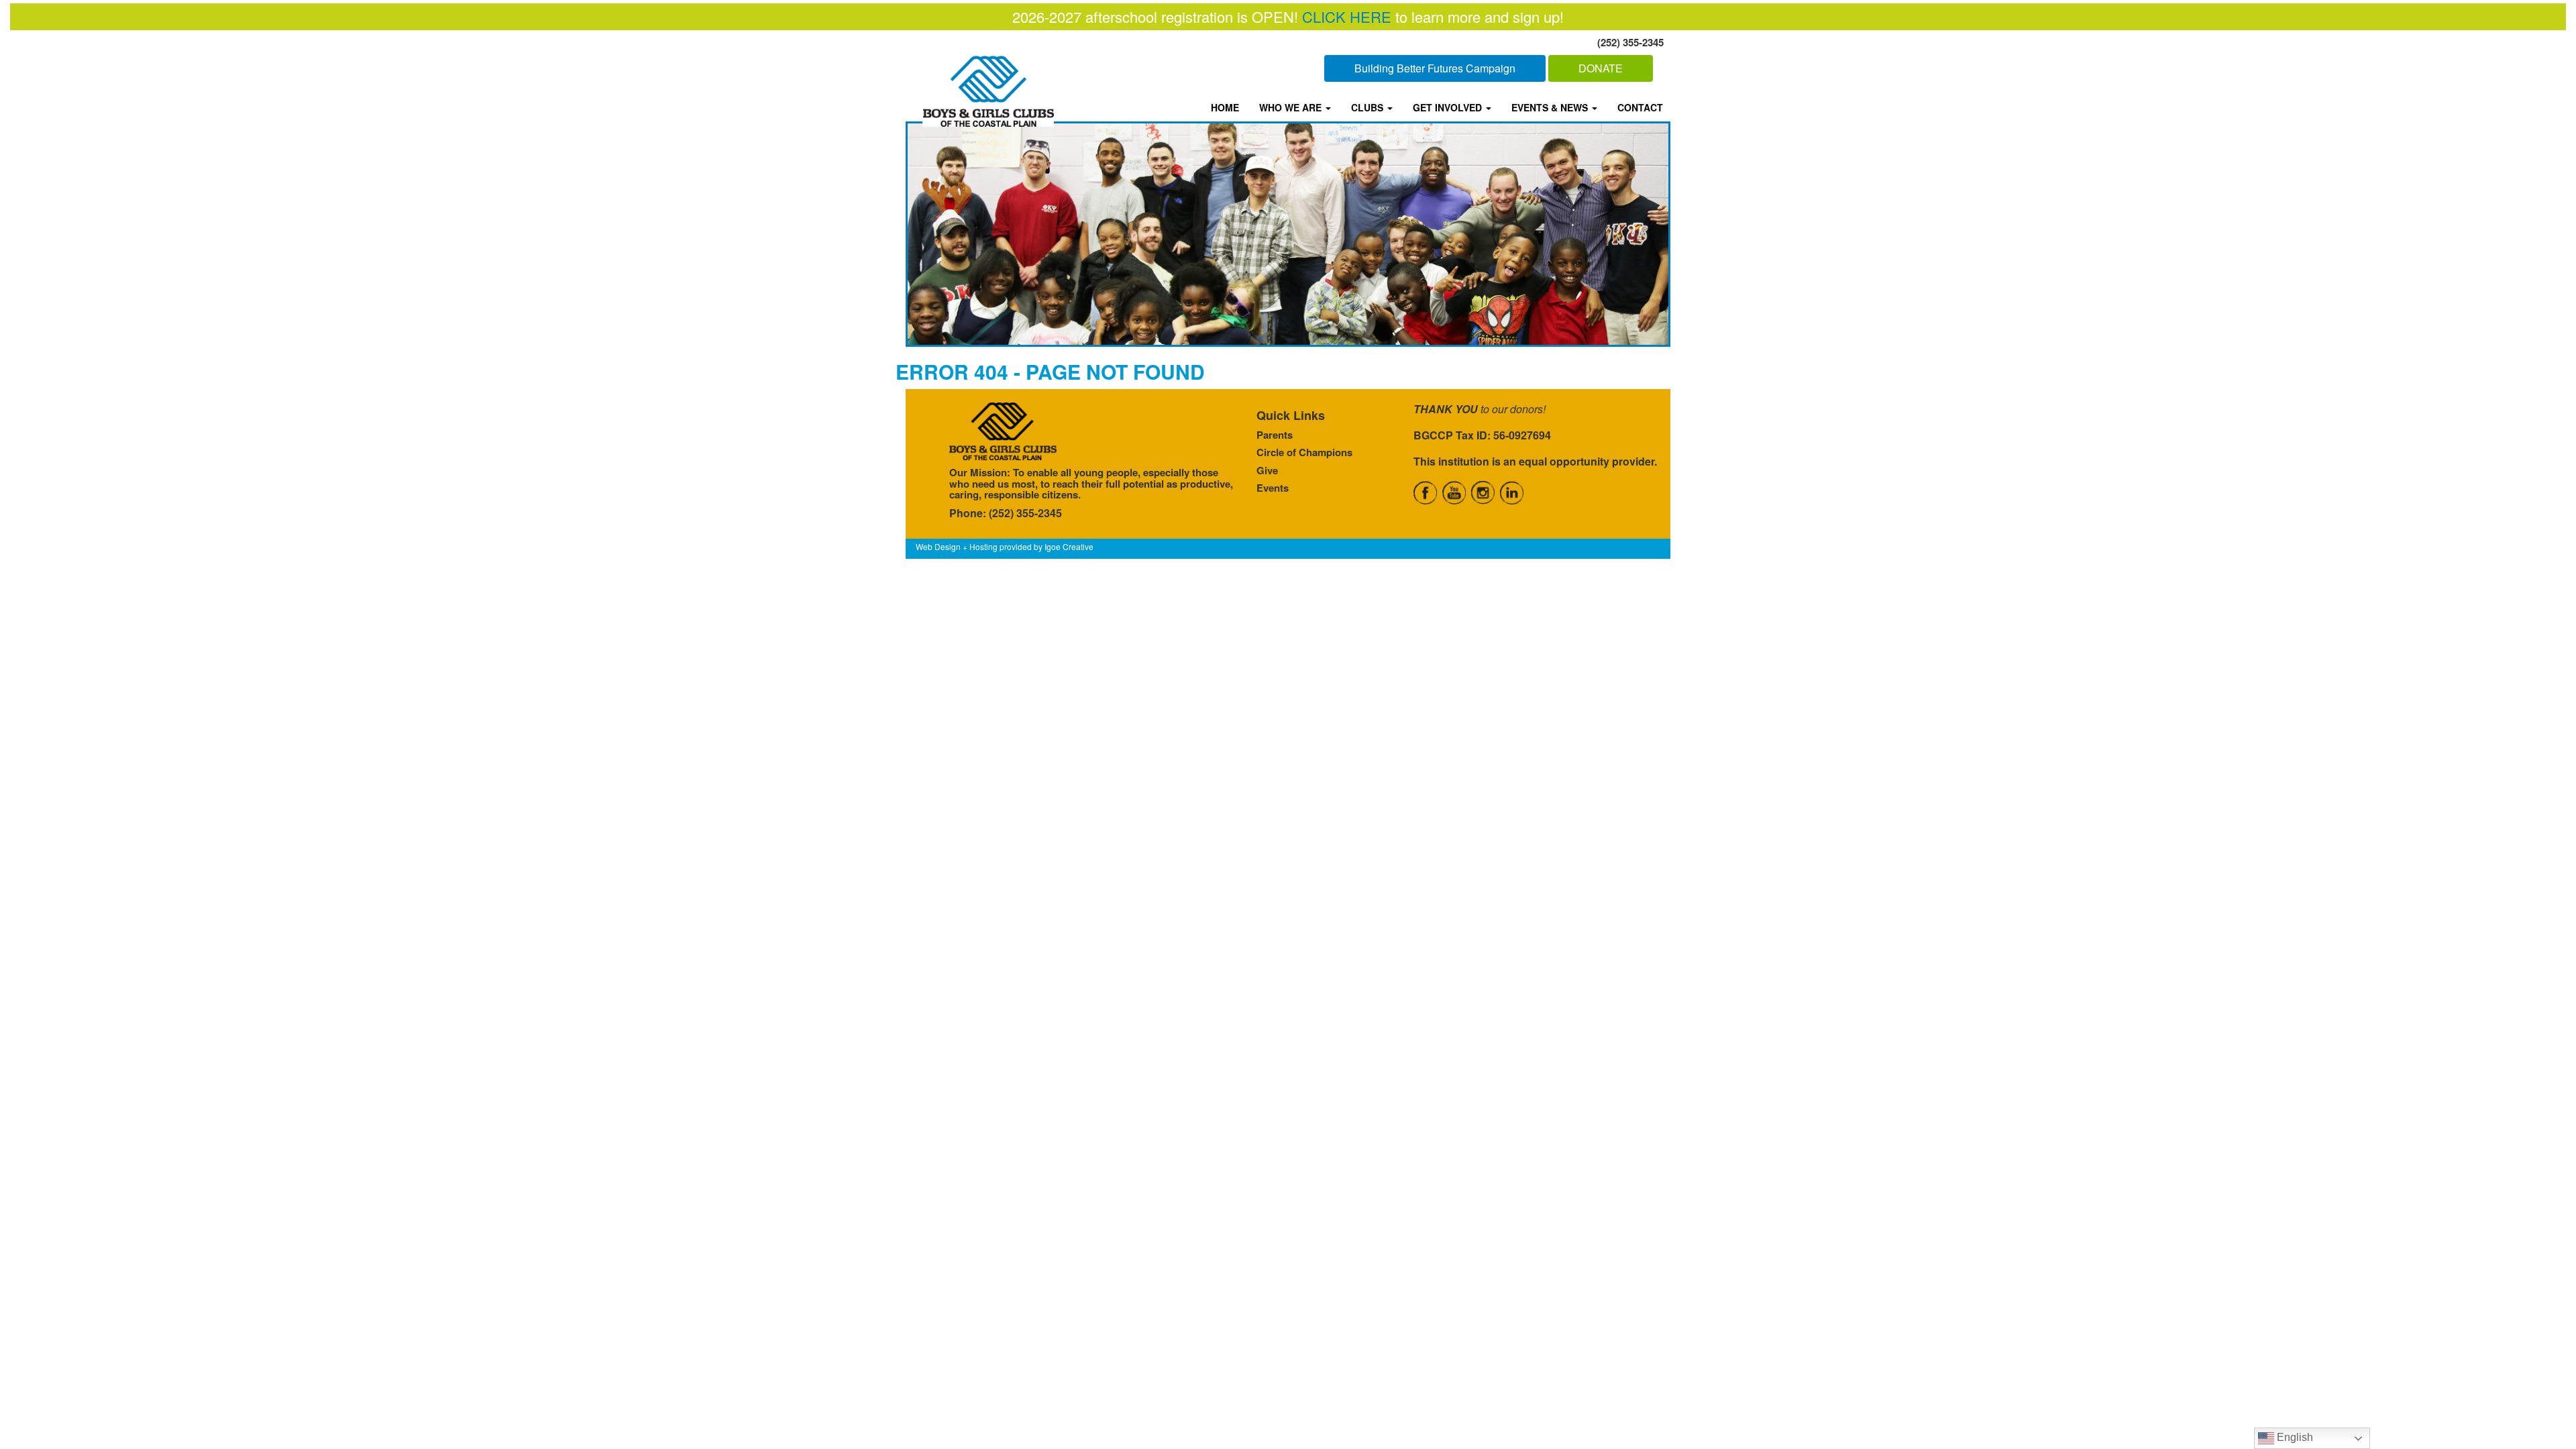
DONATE (1601, 68)
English (2294, 1437)
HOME (1225, 107)
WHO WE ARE (1292, 107)
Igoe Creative (1069, 546)
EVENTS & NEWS (1551, 107)
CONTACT (1640, 107)
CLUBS (1368, 107)
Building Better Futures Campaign (1435, 68)
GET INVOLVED (1449, 107)
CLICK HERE (1347, 16)
